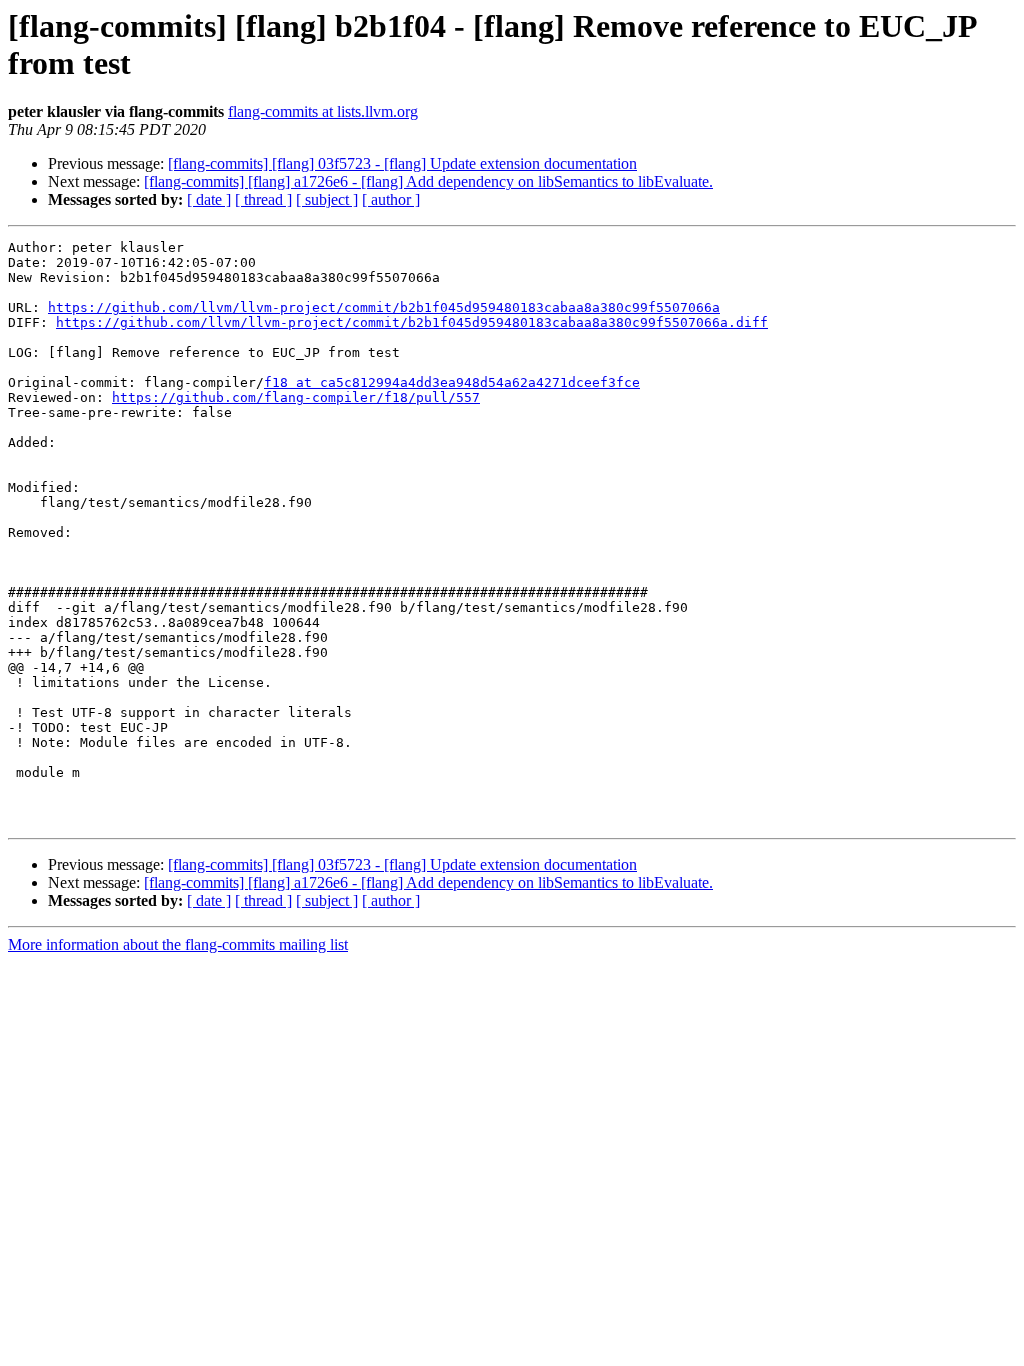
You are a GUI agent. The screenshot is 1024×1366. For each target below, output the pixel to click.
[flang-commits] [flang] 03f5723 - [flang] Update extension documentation (402, 163)
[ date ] (209, 199)
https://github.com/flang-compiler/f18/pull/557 (296, 397)
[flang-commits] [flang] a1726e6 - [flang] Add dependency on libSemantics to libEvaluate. (428, 181)
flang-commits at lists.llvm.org (323, 111)
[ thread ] (263, 199)
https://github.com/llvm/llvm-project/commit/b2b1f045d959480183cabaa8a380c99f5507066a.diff (412, 322)
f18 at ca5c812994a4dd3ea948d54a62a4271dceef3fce (452, 382)
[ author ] (391, 199)
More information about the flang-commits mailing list (178, 944)
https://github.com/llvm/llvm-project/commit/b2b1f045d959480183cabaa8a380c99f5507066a (384, 307)
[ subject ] (327, 199)
